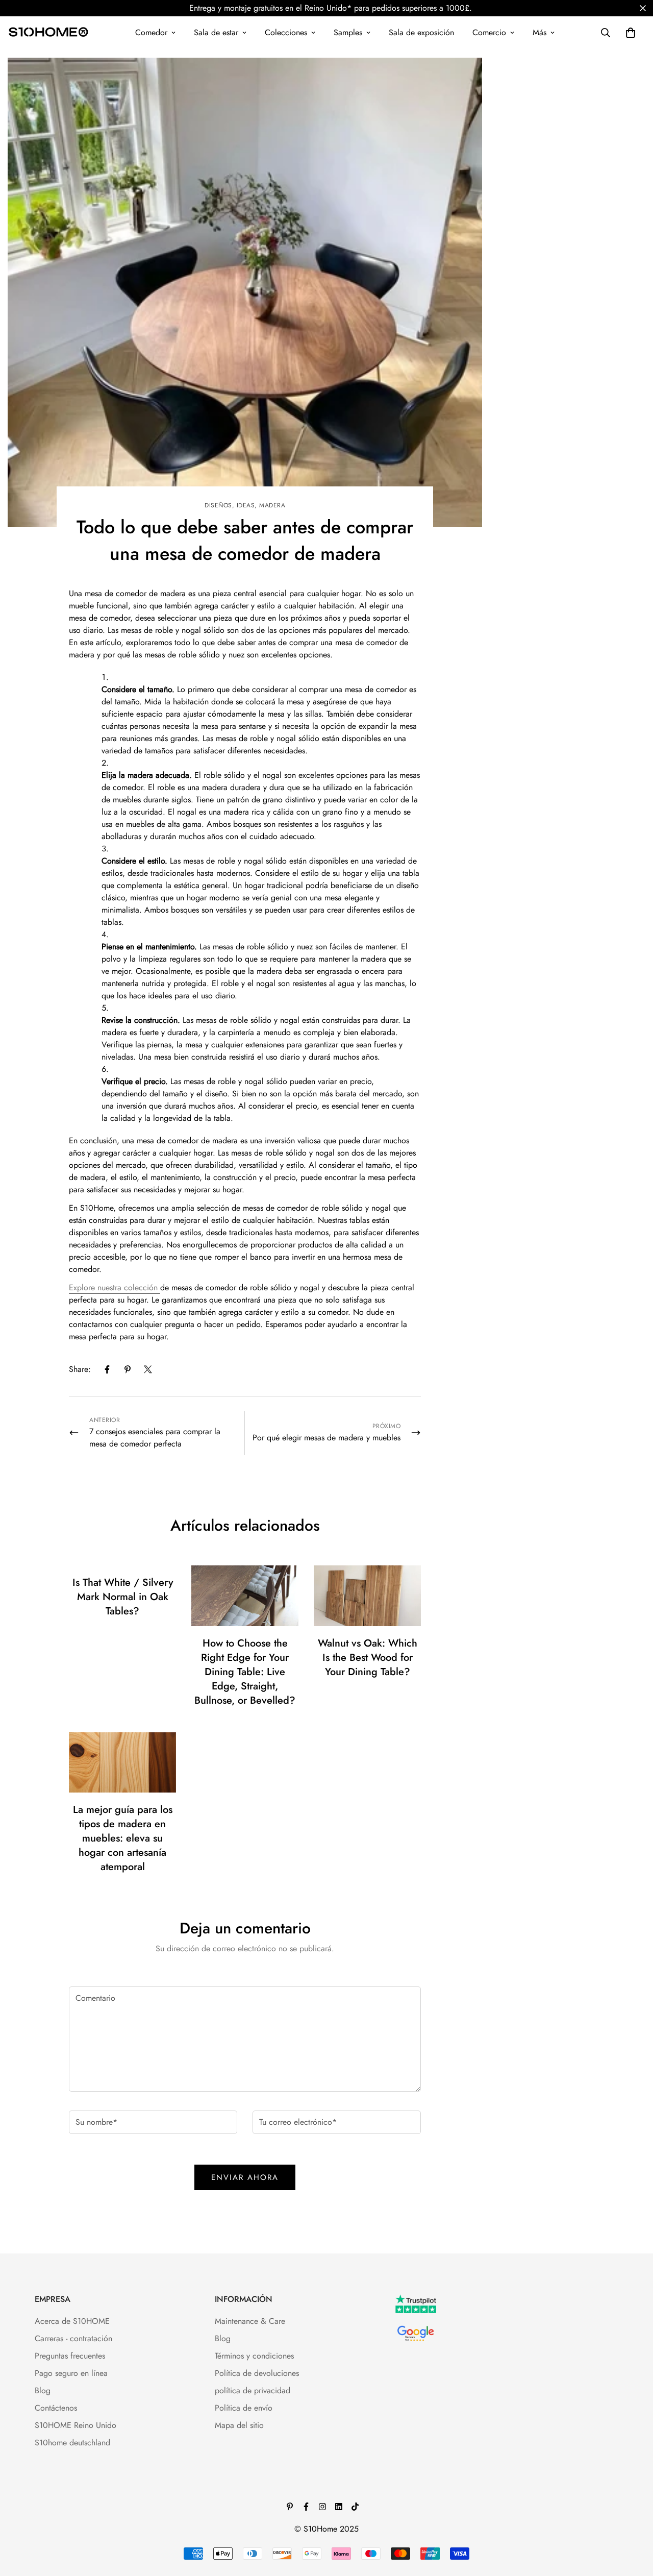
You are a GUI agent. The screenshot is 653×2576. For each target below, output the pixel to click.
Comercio (489, 32)
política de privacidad (253, 2390)
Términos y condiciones (254, 2356)
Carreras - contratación (73, 2338)
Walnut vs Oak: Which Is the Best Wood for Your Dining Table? (368, 1658)
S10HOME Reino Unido (76, 2425)
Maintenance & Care (250, 2321)
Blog (43, 2390)
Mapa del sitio (239, 2425)
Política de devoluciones (257, 2373)
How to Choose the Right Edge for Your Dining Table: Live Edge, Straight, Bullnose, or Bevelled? (245, 1672)
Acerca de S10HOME (72, 2321)
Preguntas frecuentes (70, 2356)
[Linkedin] (339, 2507)
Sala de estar (216, 32)
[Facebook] (107, 1369)
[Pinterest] (128, 1369)
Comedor (151, 32)
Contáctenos (56, 2408)
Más (539, 32)
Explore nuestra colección (115, 1287)
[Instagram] (322, 2507)
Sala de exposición (421, 32)
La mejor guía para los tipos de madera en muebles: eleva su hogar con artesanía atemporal (123, 1838)
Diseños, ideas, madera (245, 505)
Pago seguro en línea (71, 2373)
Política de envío (244, 2408)
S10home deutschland (72, 2443)
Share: (80, 1369)
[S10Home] (48, 33)
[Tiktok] (355, 2507)
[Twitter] (148, 1369)
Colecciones (286, 32)
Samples (348, 32)
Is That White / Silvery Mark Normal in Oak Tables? (123, 1597)
